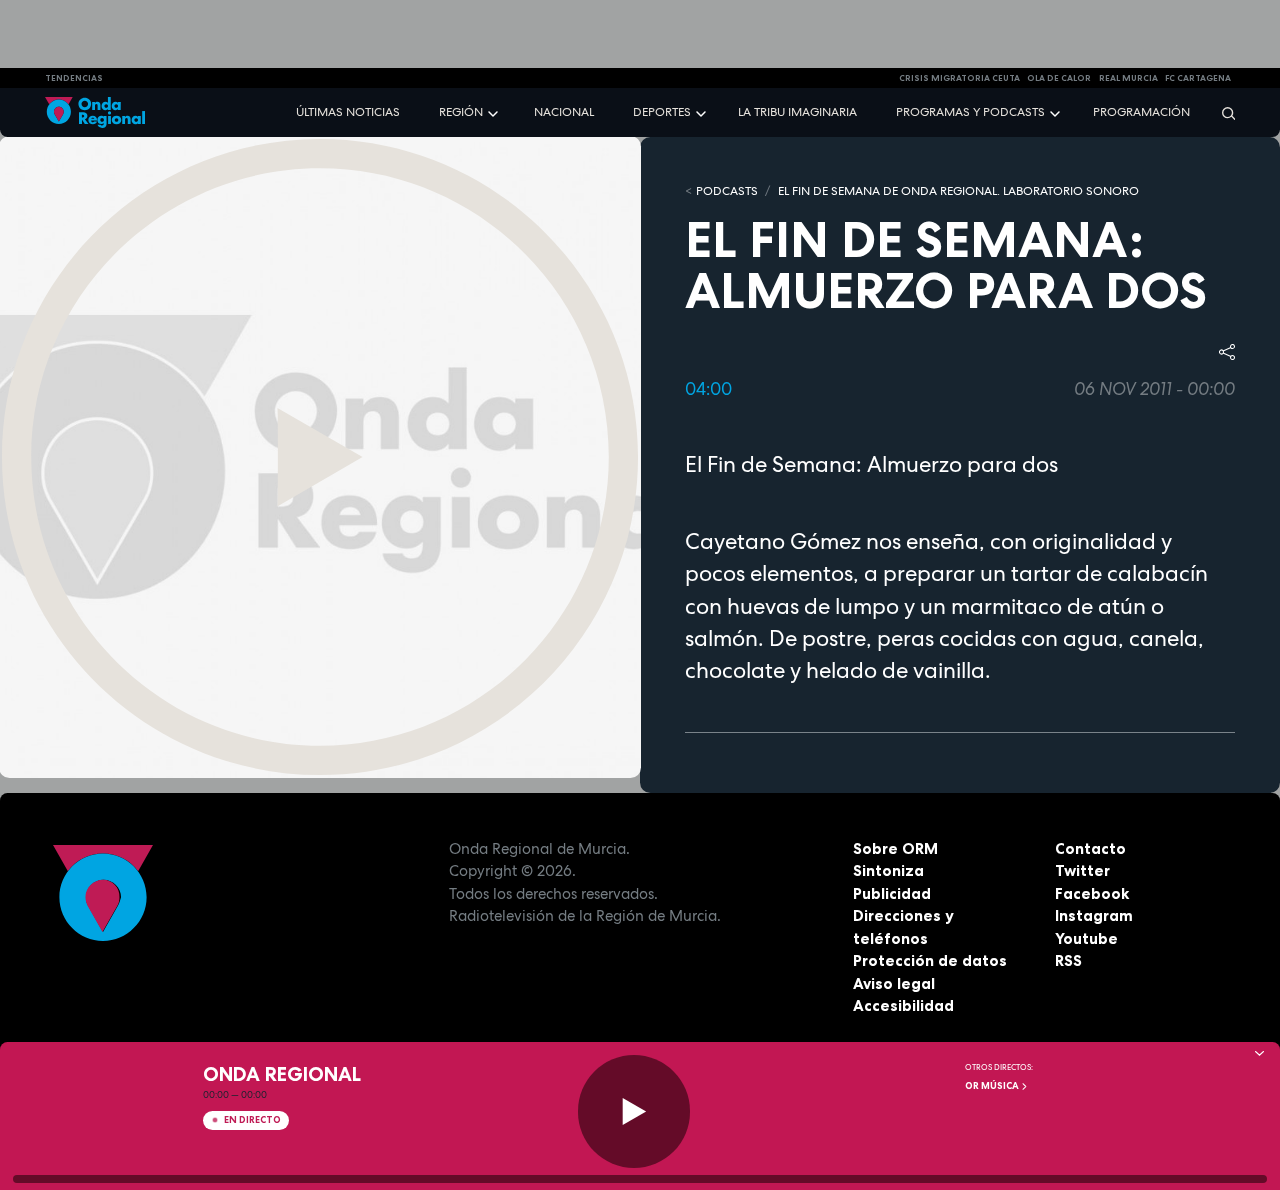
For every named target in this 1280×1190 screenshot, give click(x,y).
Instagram (1094, 915)
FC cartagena (1198, 78)
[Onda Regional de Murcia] (95, 112)
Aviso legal (894, 983)
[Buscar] (1222, 112)
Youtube (1086, 938)
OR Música (993, 1086)
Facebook (1092, 893)
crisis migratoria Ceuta (959, 78)
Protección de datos (930, 960)
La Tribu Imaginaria (797, 112)
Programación (1141, 112)
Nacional (564, 112)
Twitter (1082, 870)
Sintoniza (888, 870)
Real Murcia (1128, 78)
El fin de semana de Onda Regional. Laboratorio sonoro (958, 191)
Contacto (1090, 848)
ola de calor (1059, 78)
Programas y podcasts (970, 112)
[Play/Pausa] (634, 1111)
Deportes (662, 112)
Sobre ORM (895, 848)
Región (461, 112)
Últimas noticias (348, 112)
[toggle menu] (495, 111)
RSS (1068, 960)
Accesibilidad (903, 1005)
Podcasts (727, 191)
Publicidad (892, 893)
